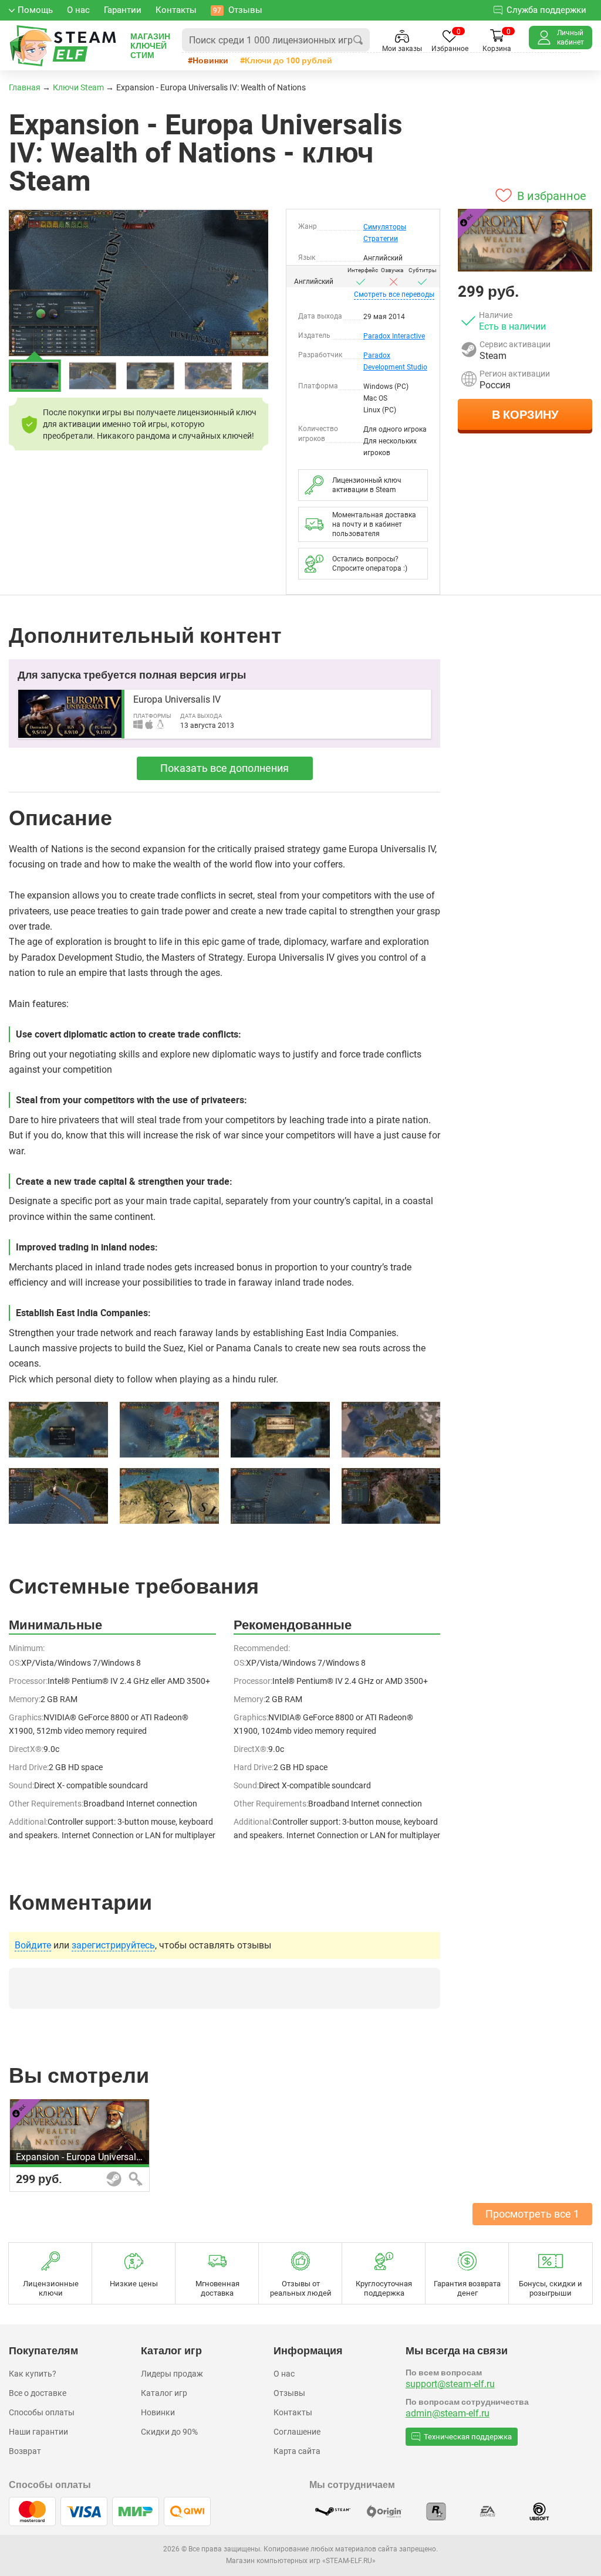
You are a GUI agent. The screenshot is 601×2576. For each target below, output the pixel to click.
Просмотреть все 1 (532, 2214)
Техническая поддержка (468, 2437)
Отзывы (289, 2393)
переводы (394, 294)
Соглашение (297, 2432)
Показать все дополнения (224, 768)
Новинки (210, 60)
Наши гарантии (38, 2432)
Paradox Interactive (394, 336)
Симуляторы (385, 227)
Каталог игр (164, 2393)
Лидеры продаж (172, 2374)
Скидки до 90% (169, 2432)
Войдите (33, 1945)
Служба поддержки (546, 10)
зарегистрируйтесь (113, 1945)
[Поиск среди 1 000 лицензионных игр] (358, 40)
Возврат (25, 2451)
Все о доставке (38, 2393)
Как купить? (33, 2374)
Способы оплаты (42, 2412)
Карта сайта (297, 2451)
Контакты (293, 2412)
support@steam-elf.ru (450, 2384)
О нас (284, 2374)
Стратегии (381, 239)
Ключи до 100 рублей (288, 60)
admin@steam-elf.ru (448, 2413)
